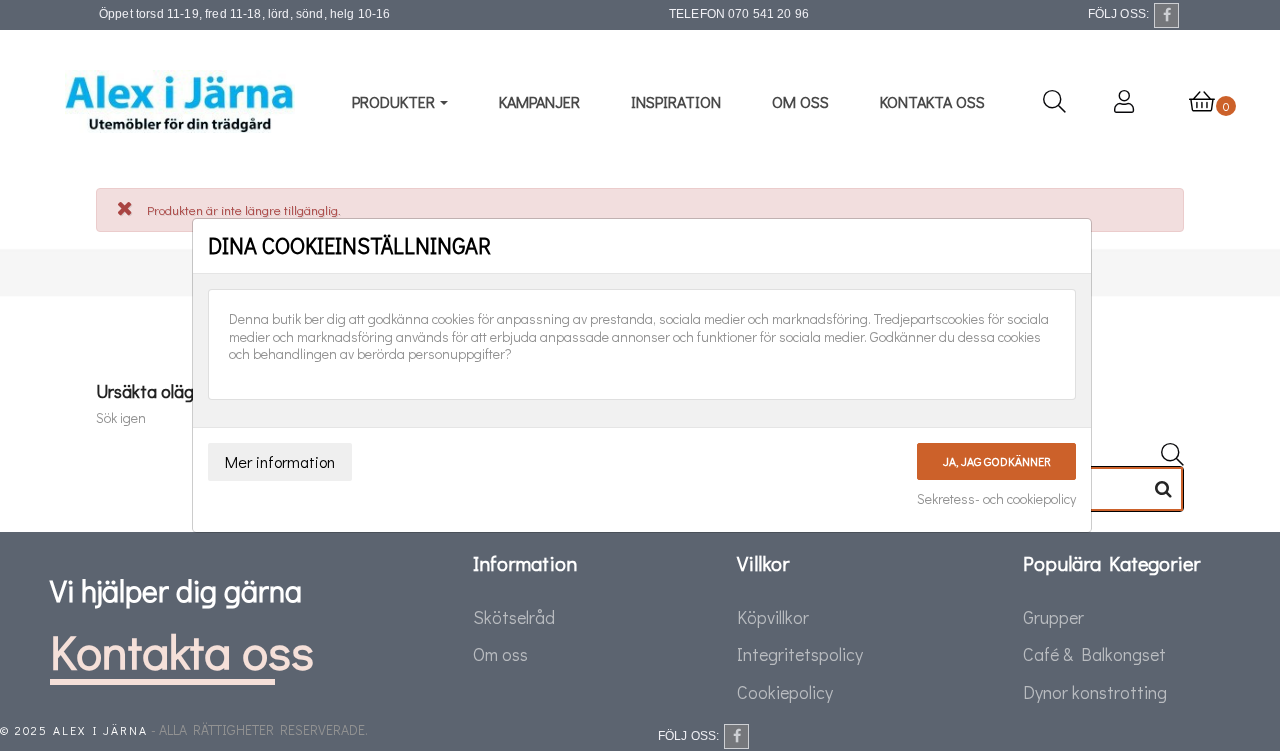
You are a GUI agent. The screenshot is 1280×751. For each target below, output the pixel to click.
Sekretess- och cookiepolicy (996, 499)
